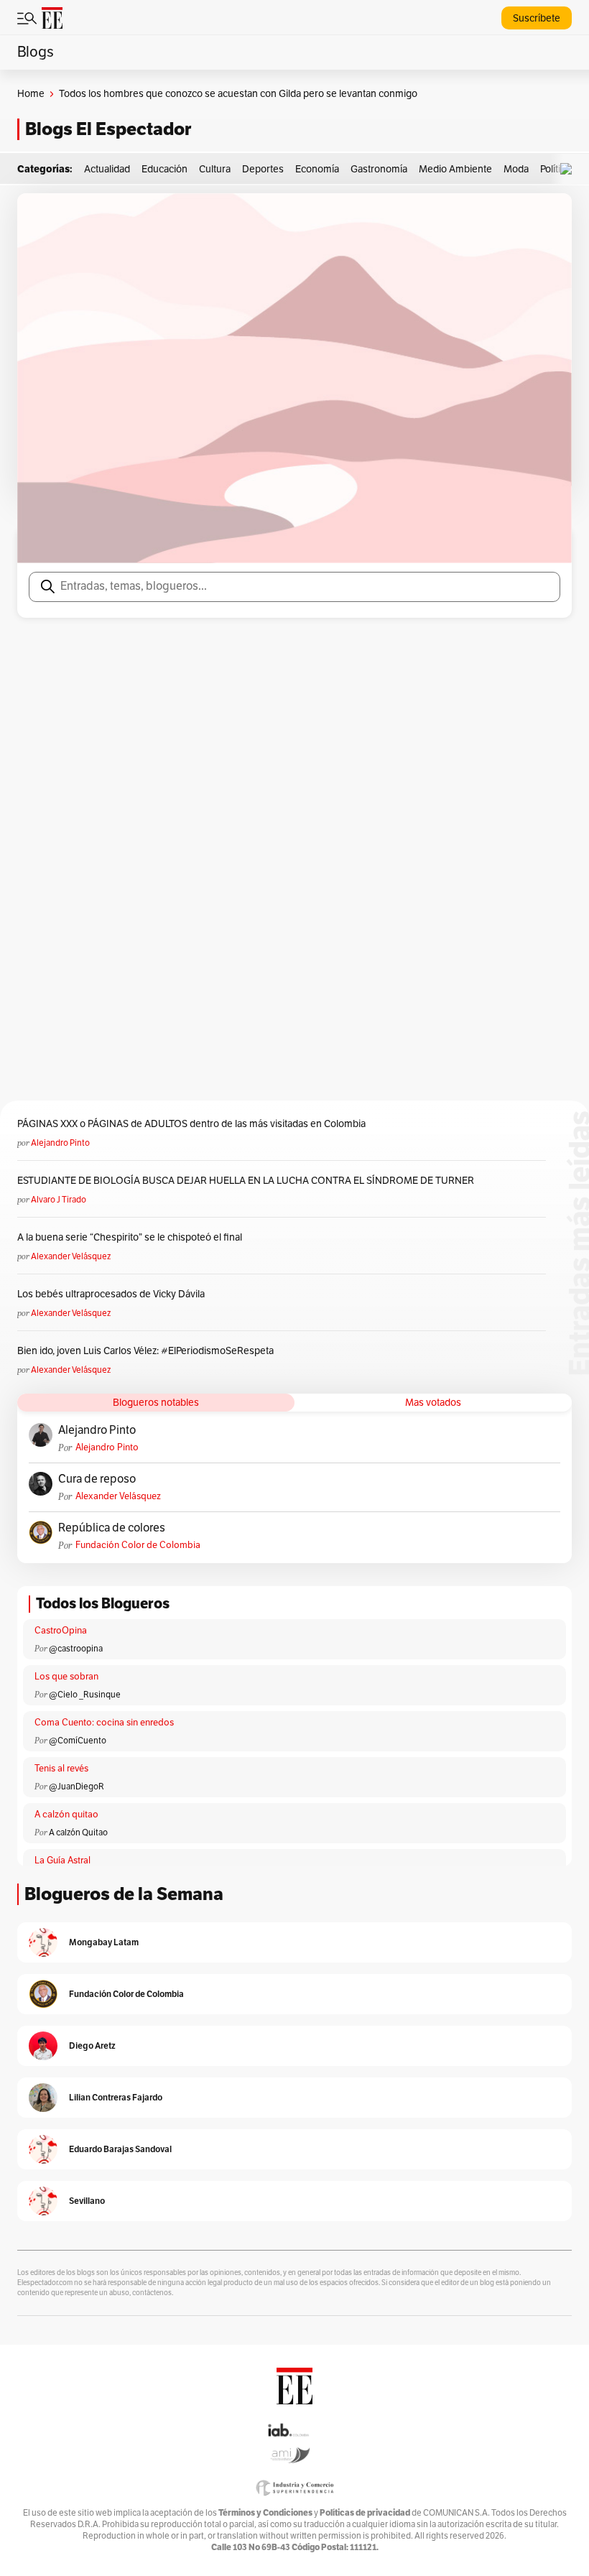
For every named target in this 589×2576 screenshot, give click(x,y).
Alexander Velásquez (71, 1256)
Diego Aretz (92, 2045)
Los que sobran (66, 1677)
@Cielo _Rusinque (85, 1695)
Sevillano (87, 2201)
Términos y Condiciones (265, 2512)
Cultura (215, 169)
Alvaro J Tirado (59, 1200)
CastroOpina (61, 1631)
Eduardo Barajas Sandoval (120, 2149)
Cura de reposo (97, 1479)
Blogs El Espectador (108, 129)
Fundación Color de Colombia (138, 1545)
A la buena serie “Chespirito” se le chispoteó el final (130, 1237)
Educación (164, 169)
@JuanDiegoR (76, 1787)
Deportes (263, 169)
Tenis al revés (61, 1769)
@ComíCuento (78, 1741)
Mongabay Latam (104, 1942)
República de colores (112, 1528)
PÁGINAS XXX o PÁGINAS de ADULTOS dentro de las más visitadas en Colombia (191, 1124)
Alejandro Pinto (60, 1143)
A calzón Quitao (78, 1833)
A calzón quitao (66, 1815)
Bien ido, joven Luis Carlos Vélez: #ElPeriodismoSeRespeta (145, 1351)
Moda (516, 169)
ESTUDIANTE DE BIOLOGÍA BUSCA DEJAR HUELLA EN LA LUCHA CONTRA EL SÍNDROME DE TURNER (246, 1181)
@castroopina (76, 1649)
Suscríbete (537, 18)
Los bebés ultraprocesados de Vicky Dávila (113, 1294)
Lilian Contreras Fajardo (116, 2097)
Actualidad (107, 169)
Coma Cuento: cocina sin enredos (104, 1723)
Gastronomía (379, 169)
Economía (317, 169)
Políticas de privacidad (365, 2512)
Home (31, 94)
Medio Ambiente (455, 169)
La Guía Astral (62, 1861)
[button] (570, 169)
